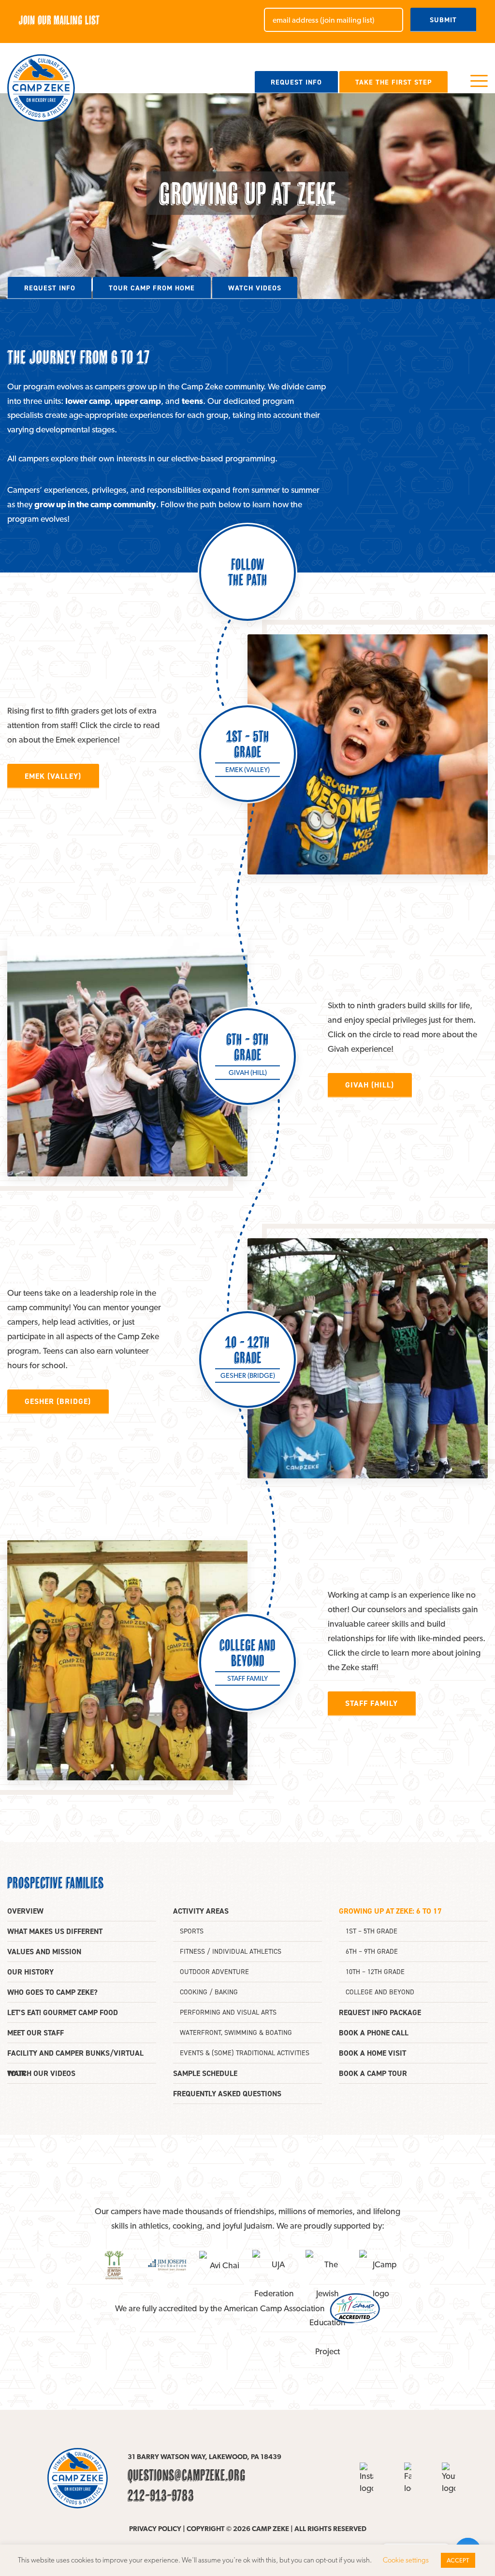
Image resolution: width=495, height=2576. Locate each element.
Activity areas (201, 1911)
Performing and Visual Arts (228, 2012)
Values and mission (44, 1952)
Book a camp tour (373, 2073)
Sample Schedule (205, 2073)
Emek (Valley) (53, 776)
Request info (296, 82)
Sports (192, 1931)
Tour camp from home (152, 288)
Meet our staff (36, 2033)
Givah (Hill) (370, 1085)
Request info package (380, 2012)
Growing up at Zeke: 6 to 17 (390, 1911)
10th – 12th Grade (375, 1972)
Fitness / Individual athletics (231, 1952)
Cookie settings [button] (406, 2560)
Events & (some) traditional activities (245, 2053)
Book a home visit (372, 2053)
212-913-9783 (161, 2495)
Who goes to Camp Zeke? (52, 1992)
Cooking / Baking (209, 1992)
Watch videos (255, 288)
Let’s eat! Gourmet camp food (63, 2012)
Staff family (371, 1703)
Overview (25, 1911)
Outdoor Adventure (214, 1972)
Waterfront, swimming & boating (236, 2033)
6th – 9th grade (372, 1952)
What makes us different (55, 1931)
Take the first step (393, 82)
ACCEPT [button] (458, 2560)
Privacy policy (155, 2528)
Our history (30, 1972)
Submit (443, 20)
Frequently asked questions (227, 2094)
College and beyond (380, 1992)
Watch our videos (41, 2073)
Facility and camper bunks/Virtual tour (75, 2056)
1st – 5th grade (371, 1931)
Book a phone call (374, 2033)
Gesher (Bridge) (58, 1401)
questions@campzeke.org (187, 2475)
